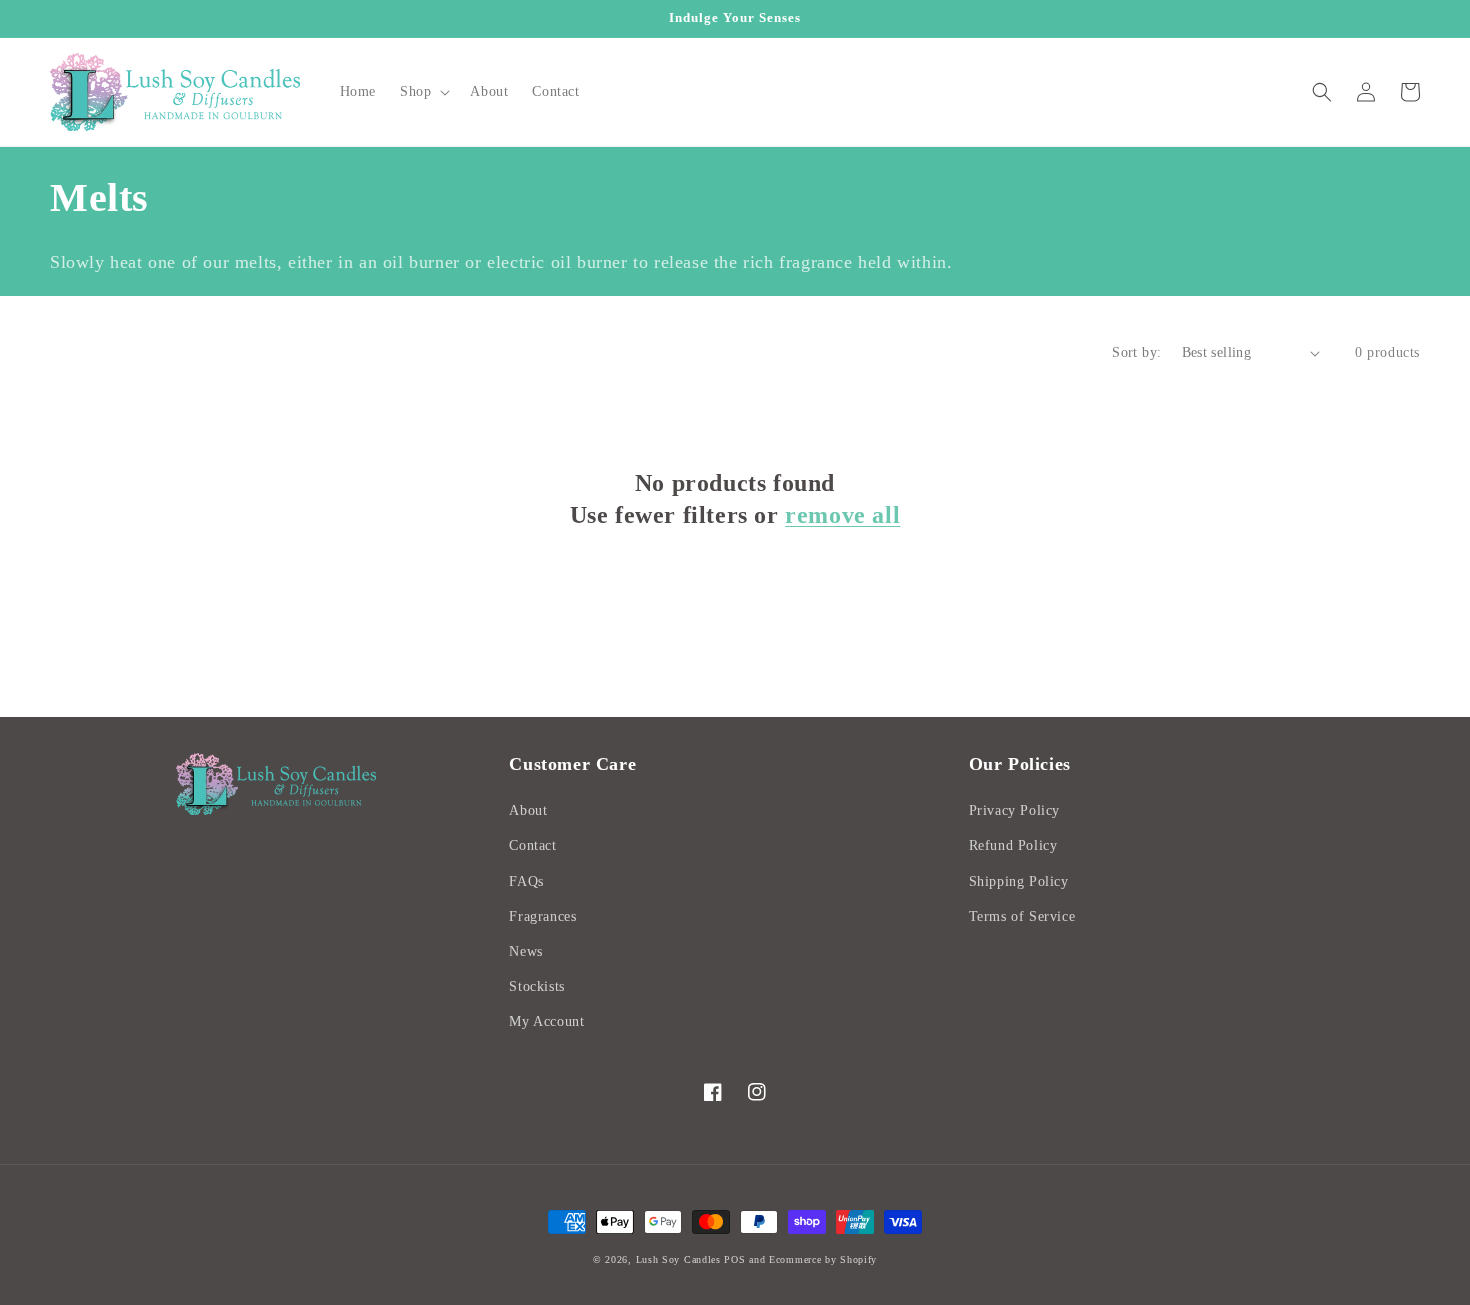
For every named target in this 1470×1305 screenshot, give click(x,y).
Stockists (536, 986)
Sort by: (1136, 352)
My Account (546, 1021)
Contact (532, 845)
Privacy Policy (1014, 810)
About (528, 810)
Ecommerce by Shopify (823, 1259)
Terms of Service (1022, 916)
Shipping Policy (1019, 881)
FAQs (526, 881)
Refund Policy (1013, 845)
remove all (842, 515)
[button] (423, 92)
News (525, 951)
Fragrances (542, 916)
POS (734, 1259)
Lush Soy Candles (678, 1259)
